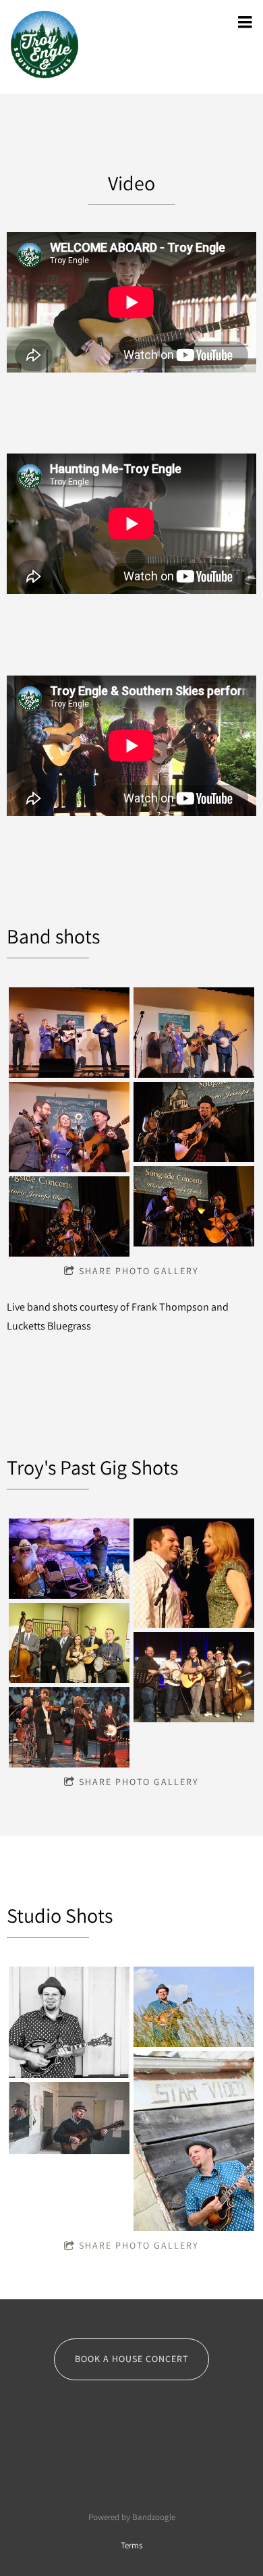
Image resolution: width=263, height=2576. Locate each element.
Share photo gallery (139, 1271)
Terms (131, 2545)
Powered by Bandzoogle (132, 2517)
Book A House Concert (131, 2359)
